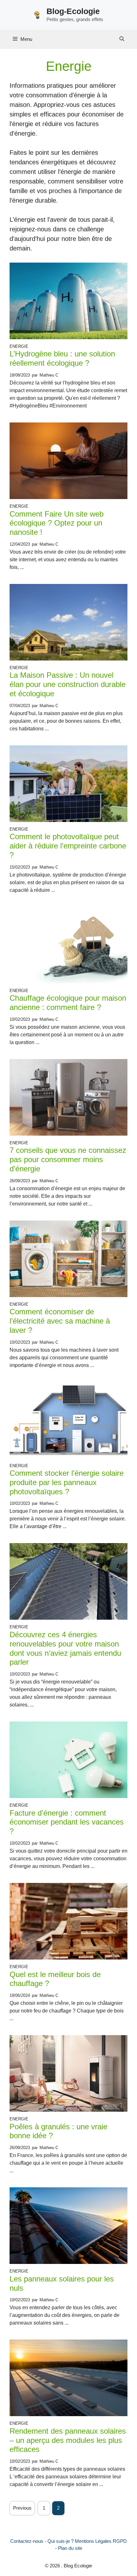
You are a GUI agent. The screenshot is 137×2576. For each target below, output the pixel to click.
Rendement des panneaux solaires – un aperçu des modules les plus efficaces (68, 2440)
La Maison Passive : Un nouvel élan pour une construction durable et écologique (68, 684)
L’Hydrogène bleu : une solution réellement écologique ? (62, 358)
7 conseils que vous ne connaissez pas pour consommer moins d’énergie (68, 1159)
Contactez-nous (27, 2541)
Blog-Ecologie (73, 11)
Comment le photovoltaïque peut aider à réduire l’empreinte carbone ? (68, 846)
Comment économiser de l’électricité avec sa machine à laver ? (60, 1321)
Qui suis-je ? (61, 2541)
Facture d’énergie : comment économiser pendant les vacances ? (67, 1822)
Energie (19, 346)
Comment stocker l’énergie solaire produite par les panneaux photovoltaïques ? (67, 1482)
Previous (22, 2508)
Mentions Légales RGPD (101, 2541)
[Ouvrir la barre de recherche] (122, 39)
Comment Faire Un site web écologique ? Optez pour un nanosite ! (57, 523)
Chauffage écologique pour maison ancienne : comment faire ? (68, 1003)
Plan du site (70, 2548)
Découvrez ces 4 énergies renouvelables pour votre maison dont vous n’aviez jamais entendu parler (65, 1648)
